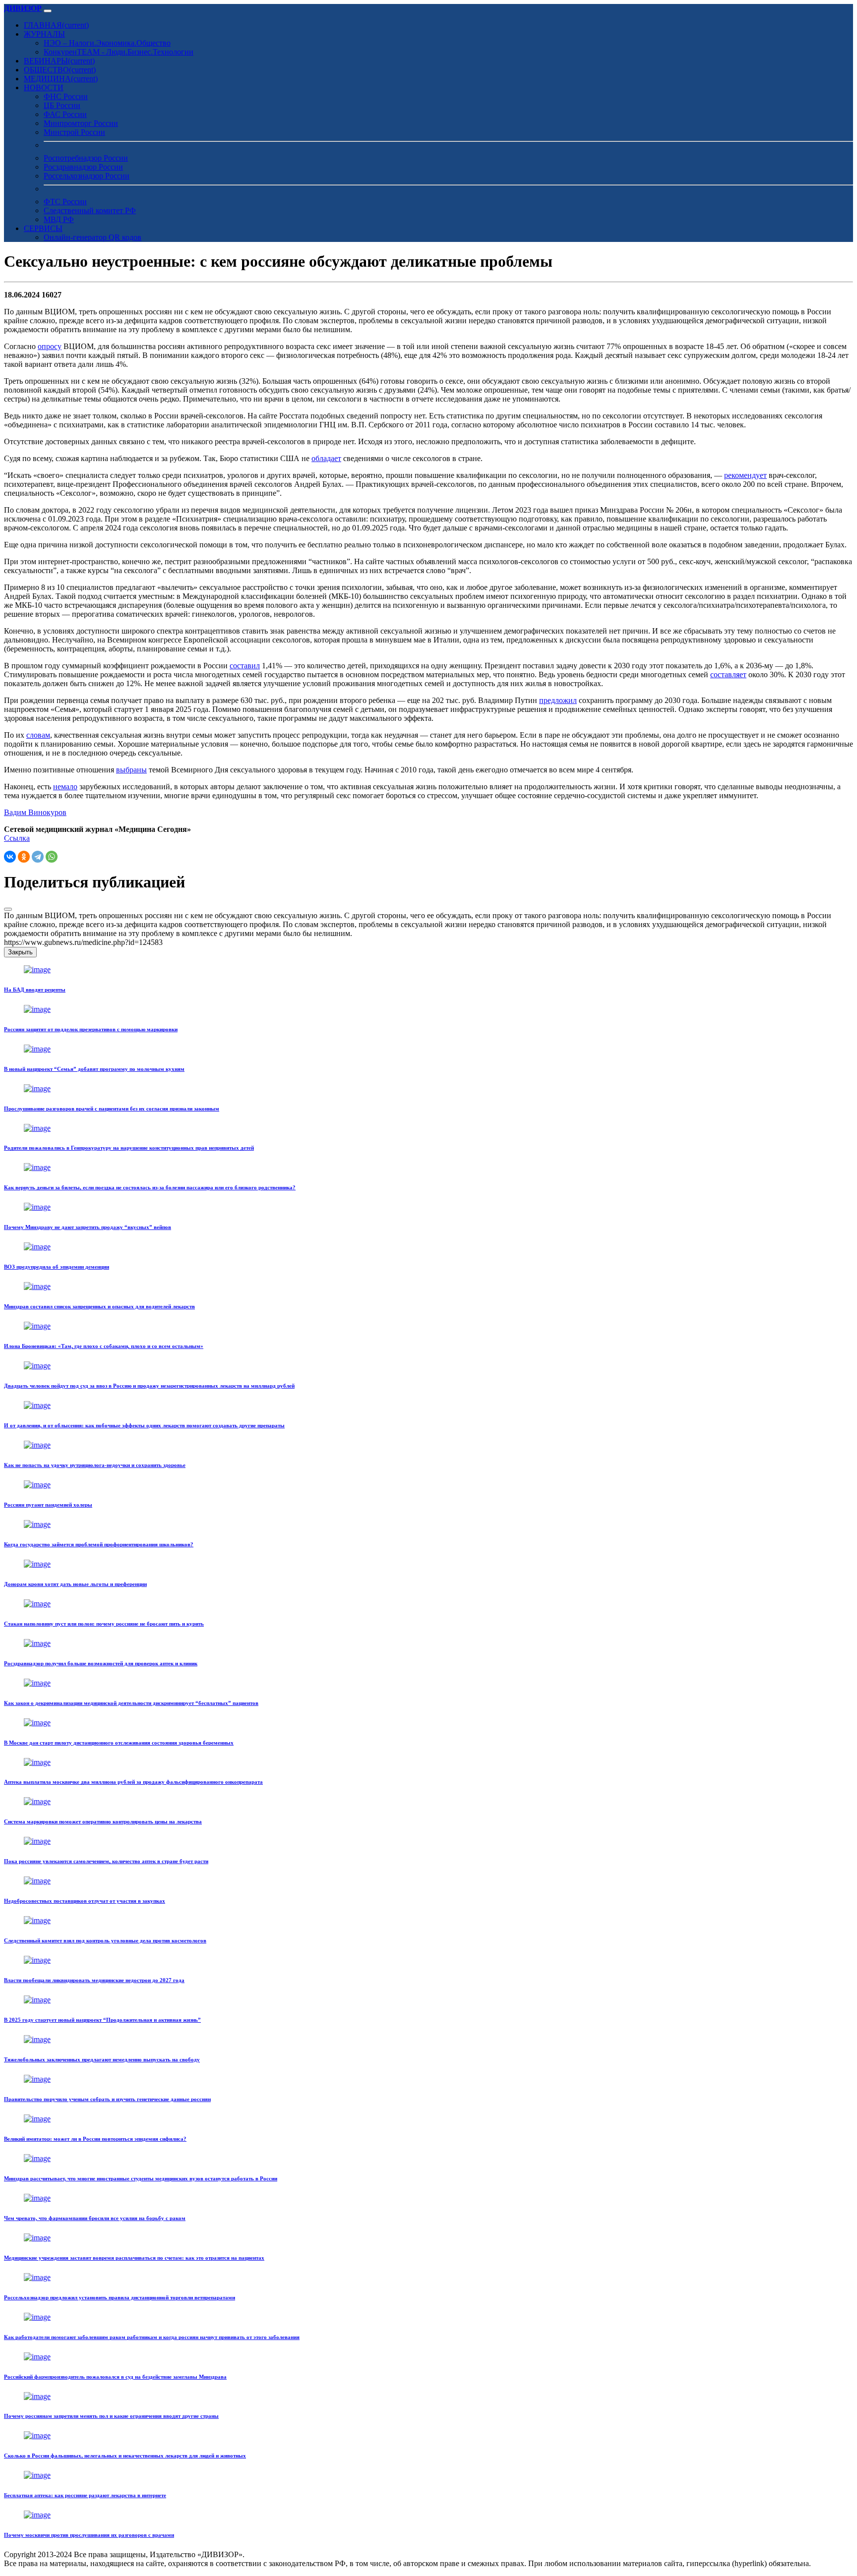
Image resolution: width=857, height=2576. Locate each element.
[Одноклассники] (24, 857)
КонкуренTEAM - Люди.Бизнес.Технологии (119, 52)
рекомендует (745, 475)
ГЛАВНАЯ (56, 25)
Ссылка (17, 838)
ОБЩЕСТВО (60, 70)
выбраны (131, 770)
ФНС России (66, 96)
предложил (558, 700)
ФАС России (65, 114)
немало (65, 787)
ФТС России (65, 202)
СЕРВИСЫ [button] (43, 228)
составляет (728, 674)
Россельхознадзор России (87, 176)
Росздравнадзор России (83, 167)
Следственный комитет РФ (90, 210)
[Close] (8, 909)
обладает (326, 458)
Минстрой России (74, 132)
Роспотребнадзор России (86, 158)
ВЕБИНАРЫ (59, 61)
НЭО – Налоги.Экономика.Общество (107, 43)
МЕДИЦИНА (61, 79)
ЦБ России (62, 105)
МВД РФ (59, 219)
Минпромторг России (81, 123)
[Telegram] (38, 857)
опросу (50, 346)
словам (38, 735)
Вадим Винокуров (35, 812)
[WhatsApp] (52, 857)
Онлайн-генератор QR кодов (92, 237)
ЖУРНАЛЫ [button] (44, 34)
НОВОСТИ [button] (44, 88)
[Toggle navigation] (48, 11)
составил (245, 666)
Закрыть (20, 952)
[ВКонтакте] (10, 857)
